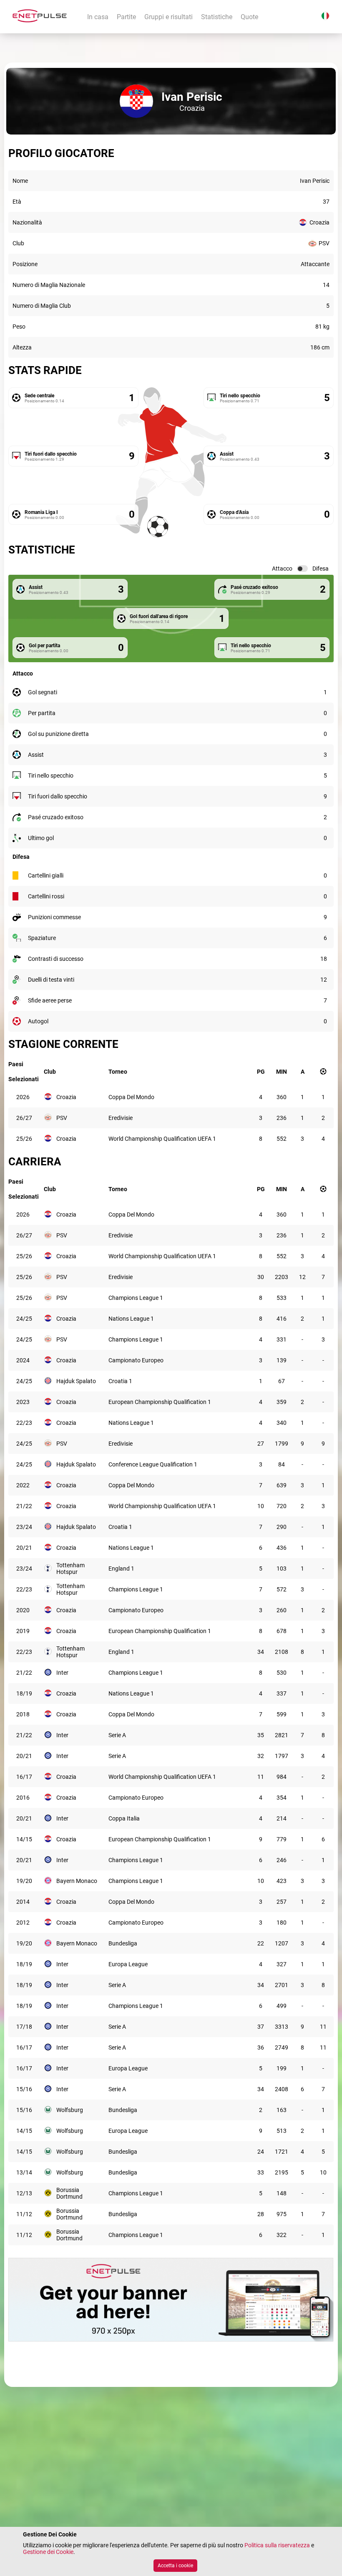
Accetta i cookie (175, 2566)
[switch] (302, 569)
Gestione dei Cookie (48, 2552)
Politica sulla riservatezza (277, 2545)
